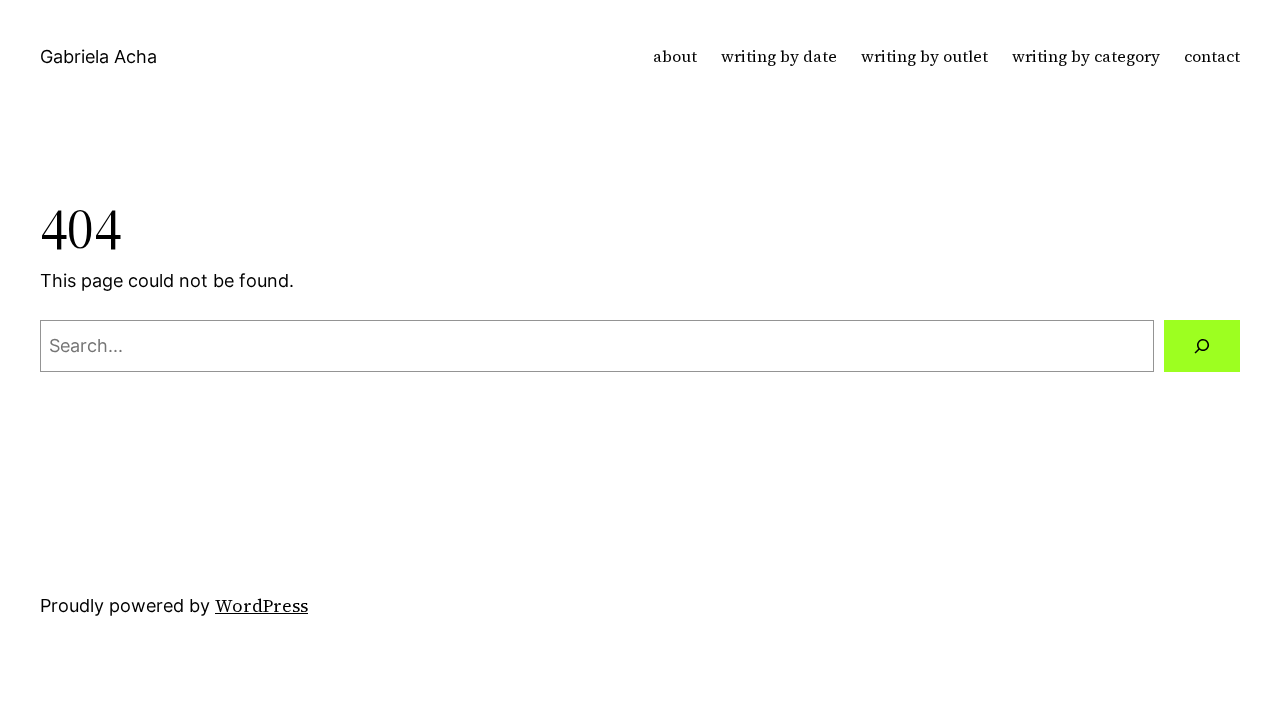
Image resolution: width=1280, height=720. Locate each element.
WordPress (261, 605)
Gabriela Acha (98, 56)
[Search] (1202, 346)
